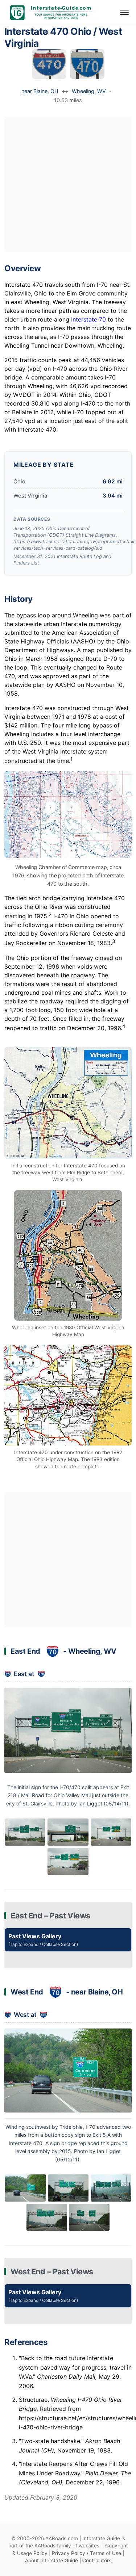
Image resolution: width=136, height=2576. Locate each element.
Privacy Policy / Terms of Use (86, 2553)
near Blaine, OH (40, 91)
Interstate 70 (88, 319)
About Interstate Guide (51, 2560)
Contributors (97, 2560)
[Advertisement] (68, 184)
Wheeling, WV (89, 91)
